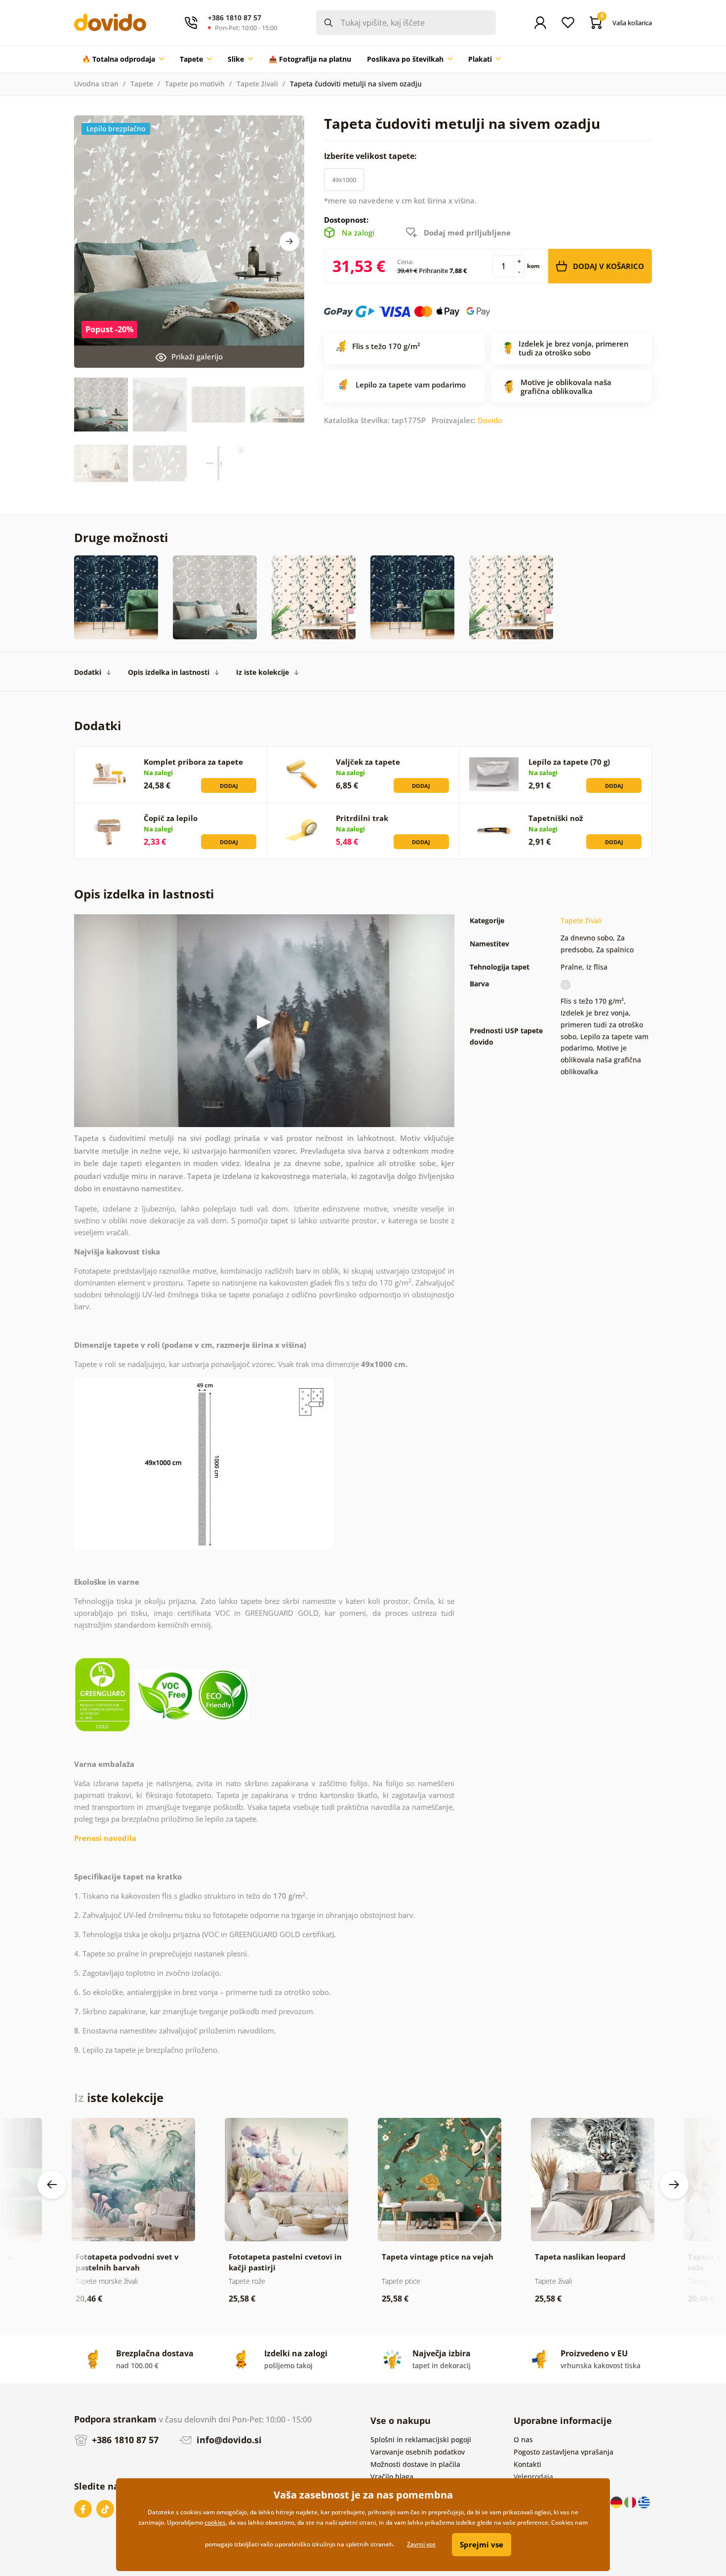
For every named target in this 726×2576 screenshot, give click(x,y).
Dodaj (229, 786)
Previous (52, 2185)
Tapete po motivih (195, 84)
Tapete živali (257, 84)
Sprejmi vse (482, 2544)
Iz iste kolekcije (262, 672)
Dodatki (88, 672)
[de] (617, 2502)
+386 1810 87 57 (124, 2440)
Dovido (490, 420)
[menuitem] (123, 59)
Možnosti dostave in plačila (415, 2464)
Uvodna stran (96, 84)
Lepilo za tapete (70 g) (569, 762)
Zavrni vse (421, 2544)
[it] (631, 2502)
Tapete (142, 84)
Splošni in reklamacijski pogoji (421, 2439)
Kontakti (527, 2464)
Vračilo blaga (392, 2477)
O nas (523, 2439)
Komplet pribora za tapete (193, 762)
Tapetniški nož (556, 818)
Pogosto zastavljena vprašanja (564, 2452)
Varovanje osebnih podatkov (418, 2452)
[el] (644, 2502)
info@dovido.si (228, 2440)
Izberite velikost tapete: (371, 156)
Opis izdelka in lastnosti (169, 672)
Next (289, 241)
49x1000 (344, 180)
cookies (215, 2522)
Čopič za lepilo (171, 818)
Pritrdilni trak (362, 818)
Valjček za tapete (368, 762)
